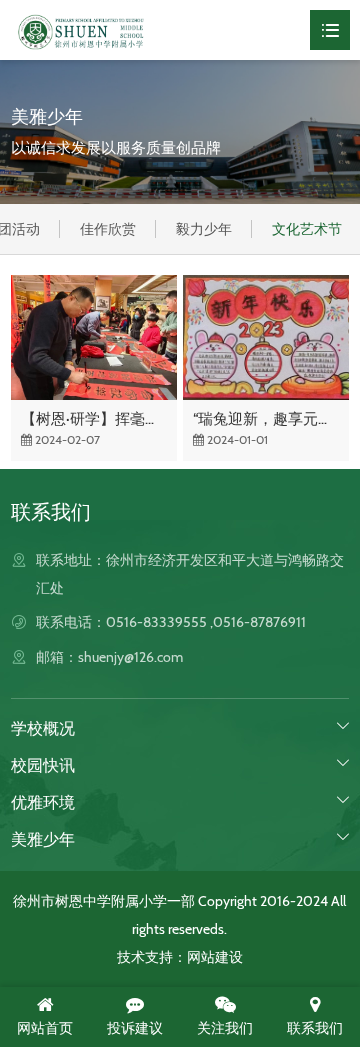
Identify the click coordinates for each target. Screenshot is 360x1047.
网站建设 (215, 957)
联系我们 (315, 1028)
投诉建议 (135, 1028)
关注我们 (225, 1028)
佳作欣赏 (108, 229)
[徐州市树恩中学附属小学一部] (81, 30)
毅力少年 (204, 229)
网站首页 (45, 1028)
